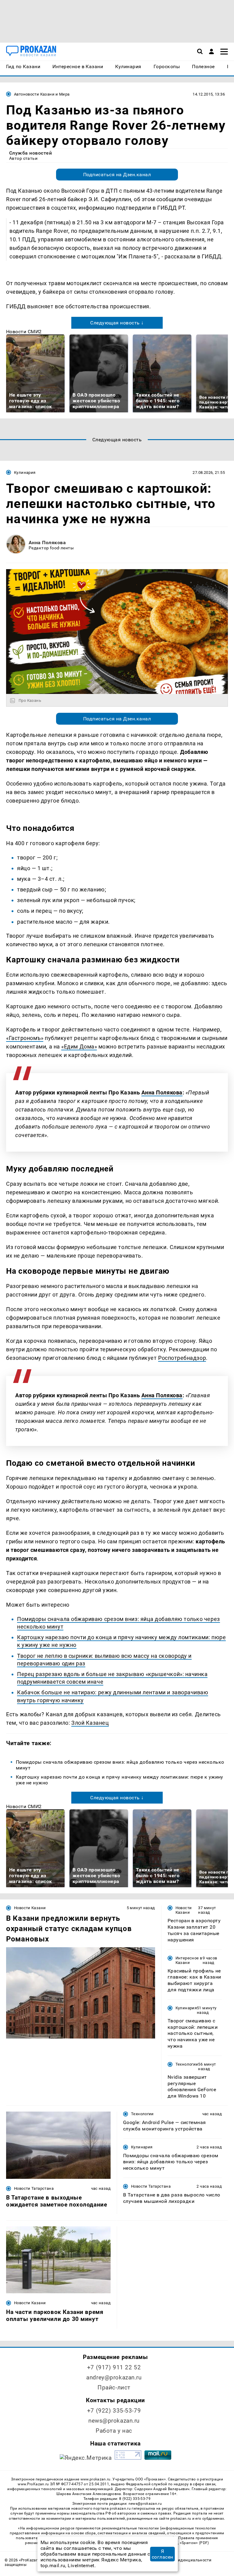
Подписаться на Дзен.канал (117, 175)
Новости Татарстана (34, 2188)
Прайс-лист (114, 2387)
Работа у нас (114, 2431)
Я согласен (163, 2554)
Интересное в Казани (189, 1960)
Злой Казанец (90, 1723)
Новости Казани (30, 1908)
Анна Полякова (47, 542)
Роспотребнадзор (182, 1358)
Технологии (187, 2064)
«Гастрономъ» (25, 1038)
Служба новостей (30, 153)
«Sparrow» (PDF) (194, 2543)
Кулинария (25, 473)
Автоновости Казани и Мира (42, 94)
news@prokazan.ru (114, 2421)
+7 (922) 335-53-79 (114, 2411)
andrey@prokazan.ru (114, 2377)
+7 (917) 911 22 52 (114, 2367)
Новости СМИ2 (24, 332)
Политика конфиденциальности (180, 2560)
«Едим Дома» (79, 1046)
